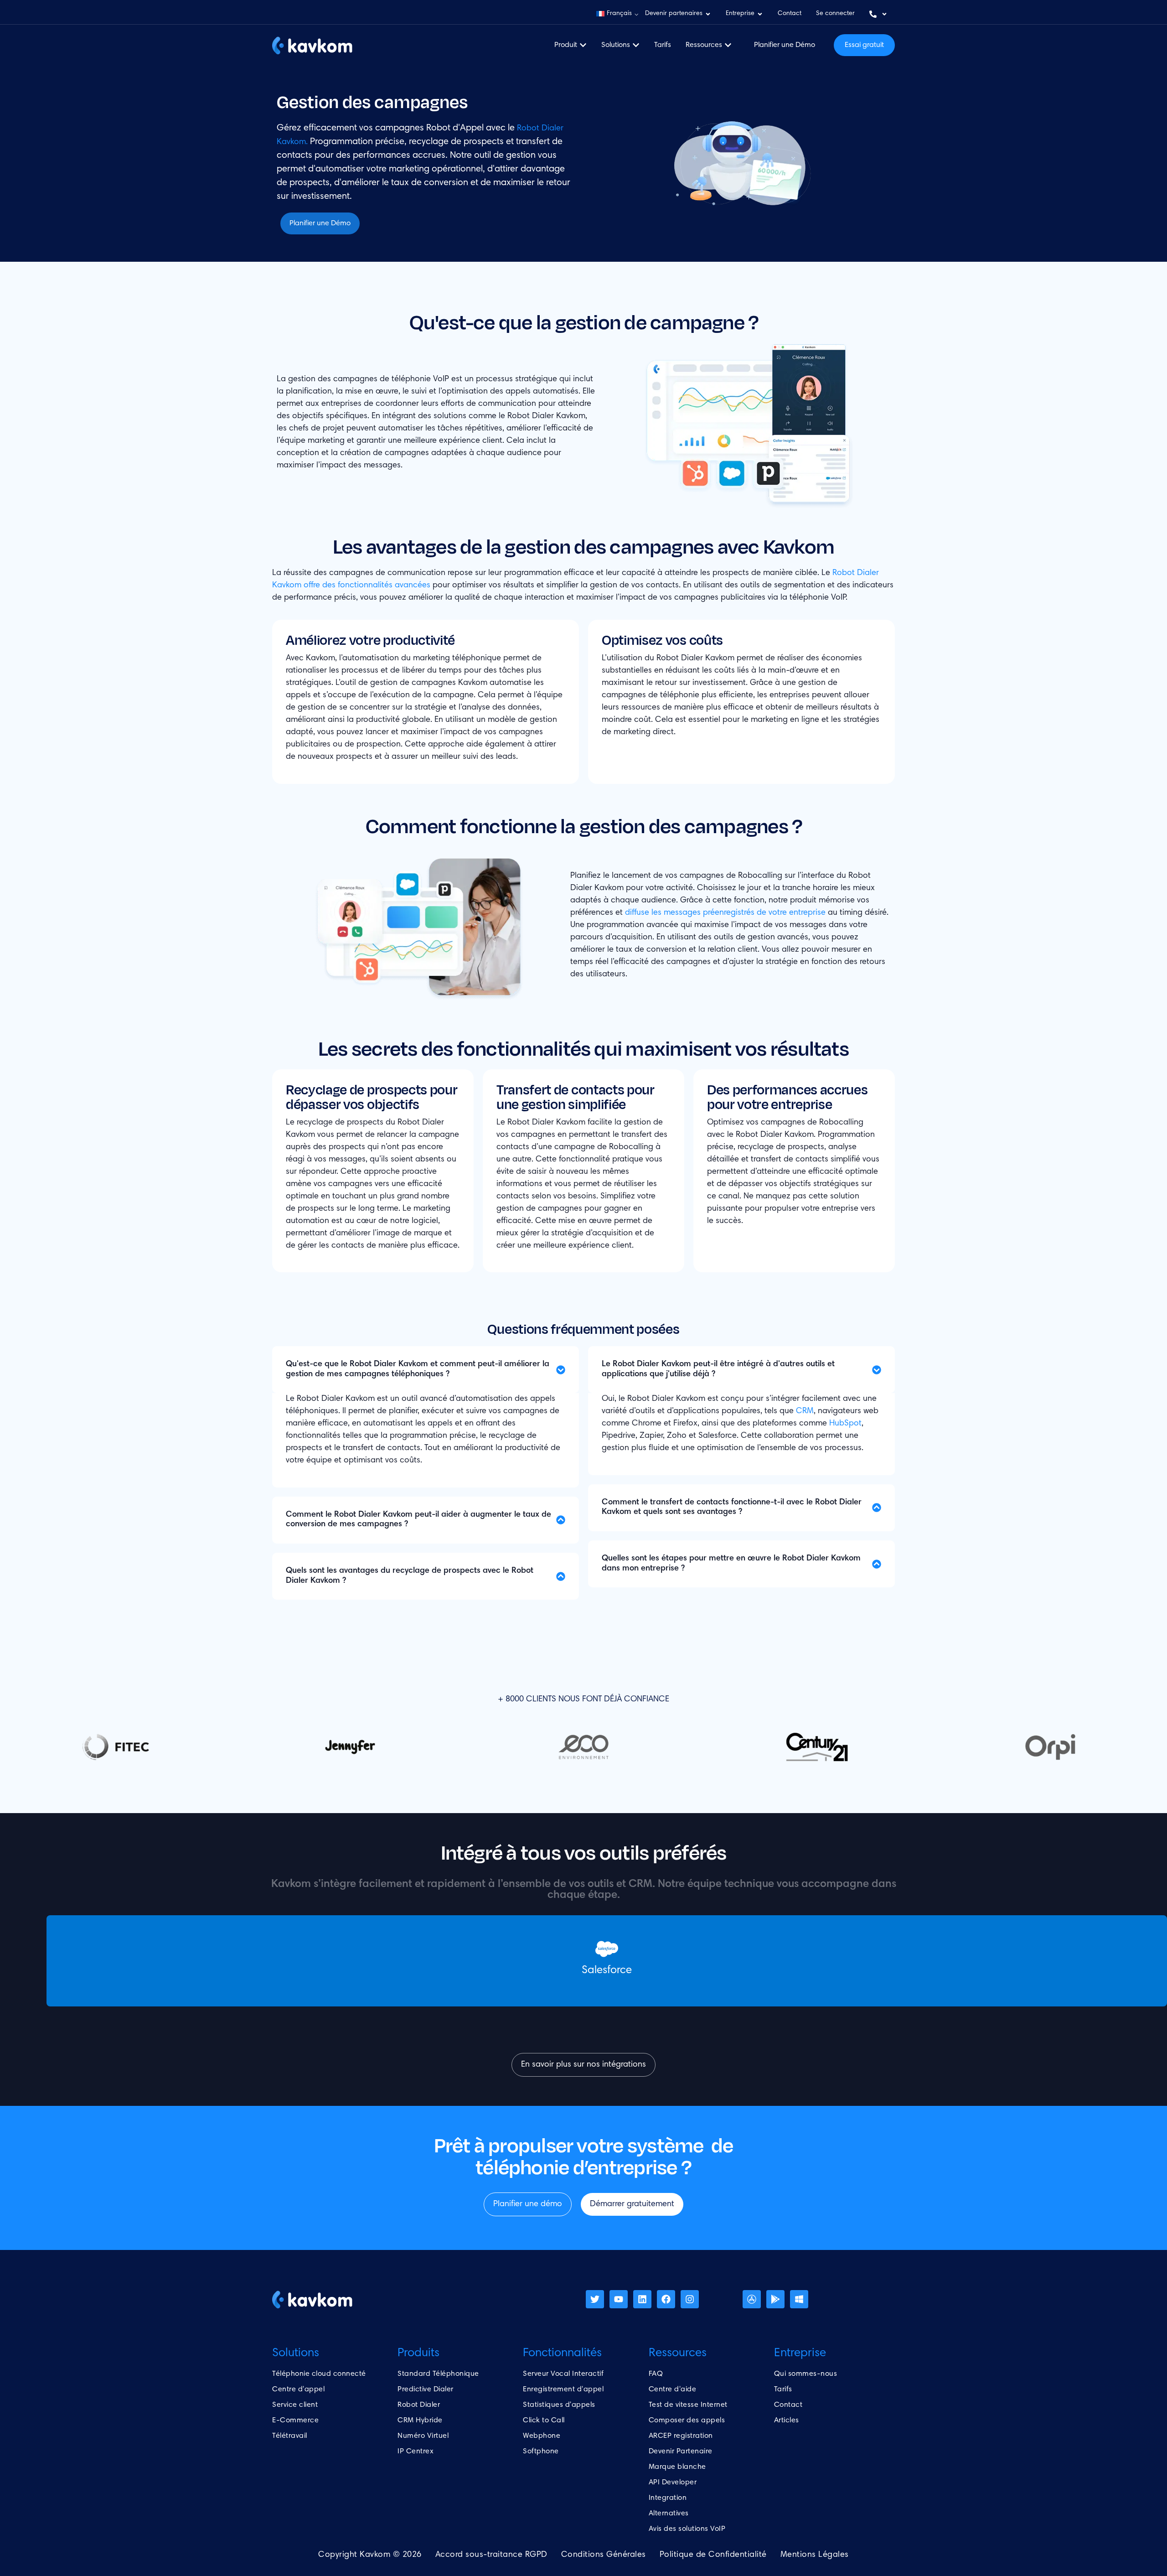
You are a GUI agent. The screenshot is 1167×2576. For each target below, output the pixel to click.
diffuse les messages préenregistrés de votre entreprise (725, 913)
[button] (617, 14)
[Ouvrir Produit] (583, 45)
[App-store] (752, 2299)
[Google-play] (775, 2299)
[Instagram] (690, 2299)
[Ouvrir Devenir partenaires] (708, 14)
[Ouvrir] (884, 14)
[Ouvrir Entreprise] (760, 14)
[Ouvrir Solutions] (636, 45)
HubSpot (845, 1424)
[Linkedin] (642, 2299)
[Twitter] (595, 2299)
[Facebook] (666, 2299)
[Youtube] (619, 2299)
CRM (805, 1411)
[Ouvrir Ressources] (728, 45)
